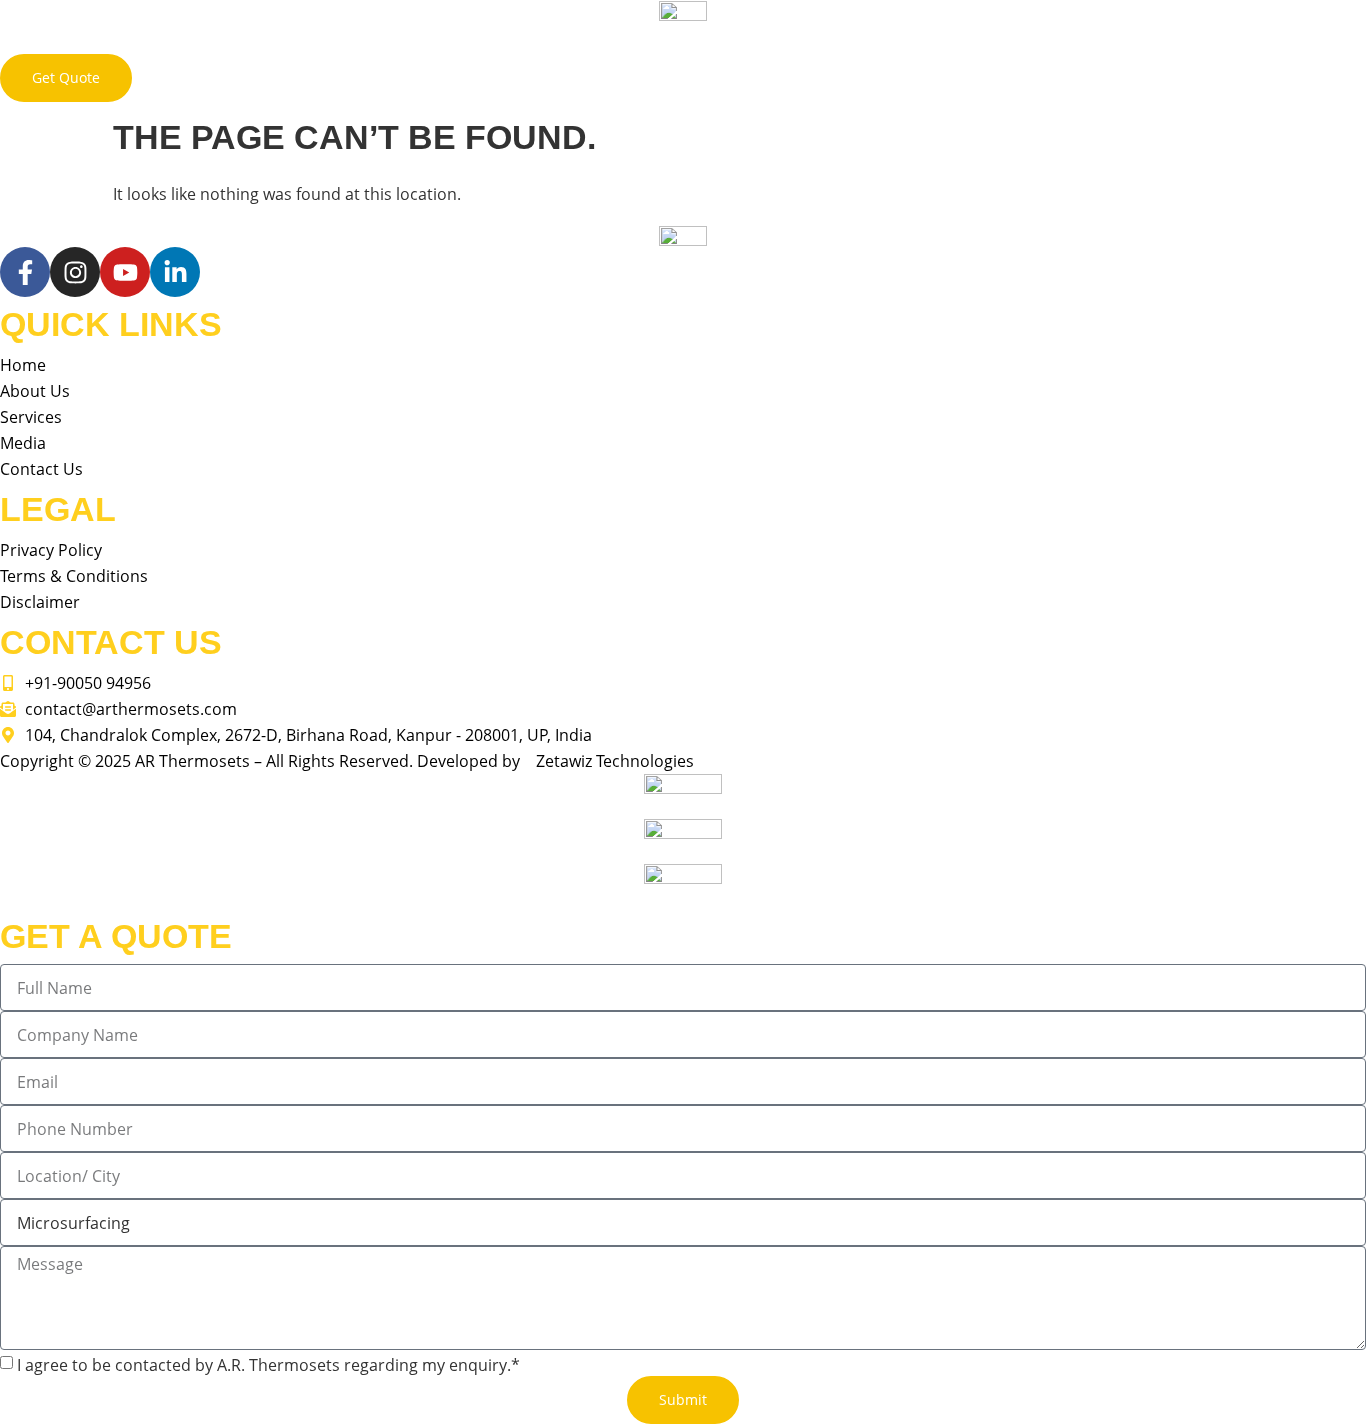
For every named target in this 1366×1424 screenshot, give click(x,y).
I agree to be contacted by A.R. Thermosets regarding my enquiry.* (268, 1365)
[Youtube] (125, 272)
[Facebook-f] (25, 272)
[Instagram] (75, 272)
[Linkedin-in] (175, 272)
